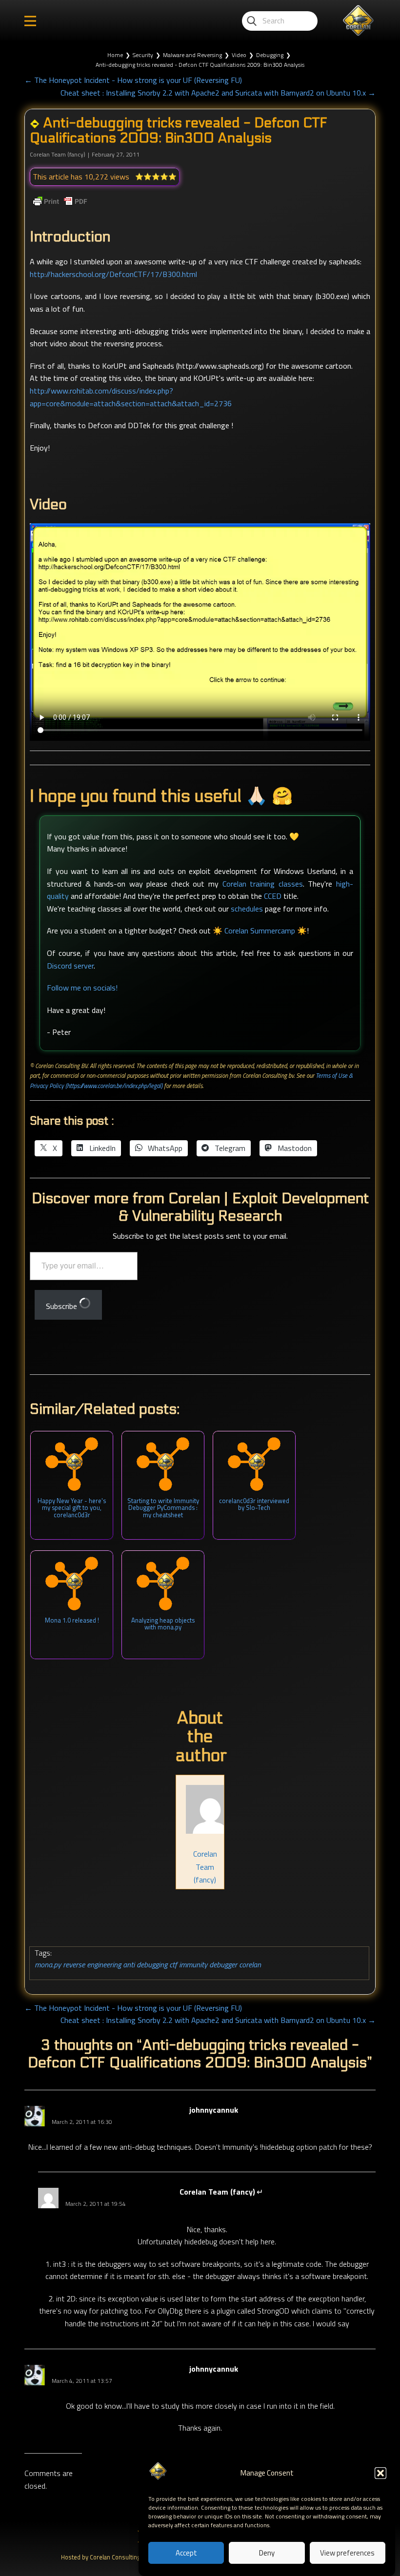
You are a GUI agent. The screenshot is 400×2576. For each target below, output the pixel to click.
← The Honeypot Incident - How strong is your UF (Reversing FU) (133, 80)
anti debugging (145, 1964)
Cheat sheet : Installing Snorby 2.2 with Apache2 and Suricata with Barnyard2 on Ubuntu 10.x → (218, 93)
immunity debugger (208, 1964)
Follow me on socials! (82, 988)
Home (115, 55)
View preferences (347, 2553)
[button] (380, 2473)
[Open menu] (30, 21)
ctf (173, 1964)
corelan (250, 1964)
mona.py (48, 1964)
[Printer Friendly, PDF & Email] (60, 201)
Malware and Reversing (192, 55)
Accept (186, 2553)
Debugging (270, 55)
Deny (267, 2553)
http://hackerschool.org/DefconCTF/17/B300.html (113, 274)
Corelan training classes (263, 884)
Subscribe (62, 1306)
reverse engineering (92, 1964)
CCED (273, 896)
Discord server (70, 966)
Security (143, 55)
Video (239, 55)
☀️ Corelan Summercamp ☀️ (260, 931)
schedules (247, 909)
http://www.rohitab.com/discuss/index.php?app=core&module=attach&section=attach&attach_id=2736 (131, 397)
